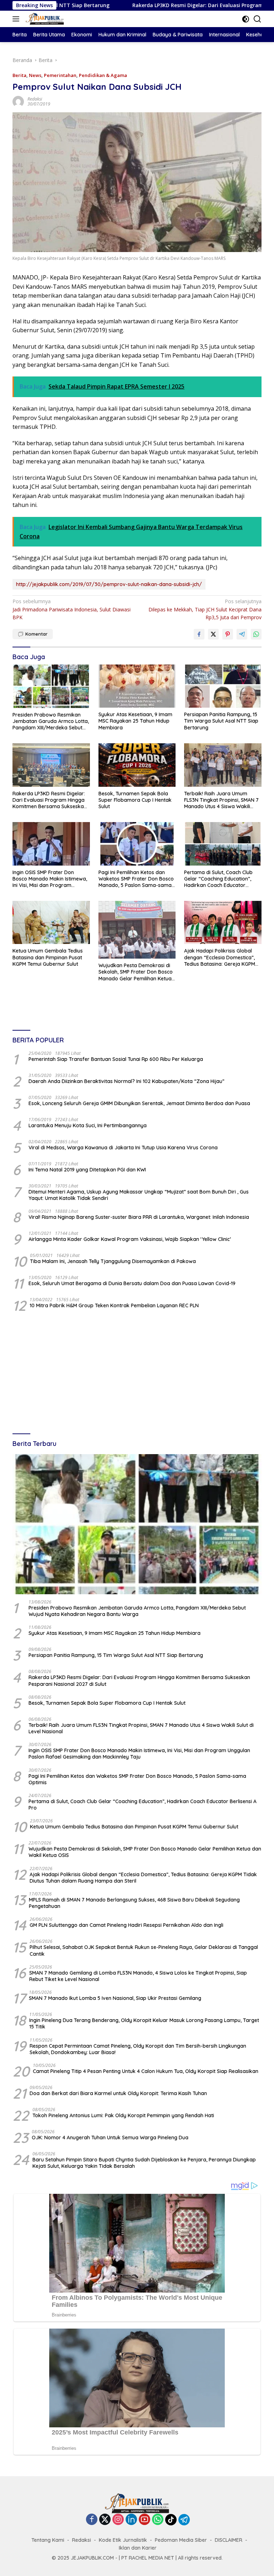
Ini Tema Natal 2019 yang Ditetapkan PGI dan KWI (87, 1170)
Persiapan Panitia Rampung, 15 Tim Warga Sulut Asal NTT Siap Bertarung (221, 721)
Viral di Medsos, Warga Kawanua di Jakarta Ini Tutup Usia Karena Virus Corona (123, 1148)
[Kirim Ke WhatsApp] (256, 634)
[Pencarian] (257, 19)
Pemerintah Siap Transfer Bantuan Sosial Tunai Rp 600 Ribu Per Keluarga (116, 1059)
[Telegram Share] (242, 634)
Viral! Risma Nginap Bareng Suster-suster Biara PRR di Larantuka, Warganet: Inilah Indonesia (139, 1217)
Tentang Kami (48, 2540)
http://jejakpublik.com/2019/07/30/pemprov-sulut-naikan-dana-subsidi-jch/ (109, 584)
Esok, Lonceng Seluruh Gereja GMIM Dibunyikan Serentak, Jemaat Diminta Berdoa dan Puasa (139, 1103)
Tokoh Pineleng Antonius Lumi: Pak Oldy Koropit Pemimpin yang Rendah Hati (123, 2115)
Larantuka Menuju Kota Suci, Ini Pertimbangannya (88, 1125)
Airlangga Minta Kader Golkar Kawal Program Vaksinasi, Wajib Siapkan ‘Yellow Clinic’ (130, 1239)
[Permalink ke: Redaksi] (18, 101)
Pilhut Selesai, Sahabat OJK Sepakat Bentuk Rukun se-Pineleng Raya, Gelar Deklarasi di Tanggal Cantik (144, 1950)
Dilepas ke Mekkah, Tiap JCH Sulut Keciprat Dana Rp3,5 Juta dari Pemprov (205, 609)
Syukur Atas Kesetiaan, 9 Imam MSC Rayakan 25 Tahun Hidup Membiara (135, 721)
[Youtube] (144, 2520)
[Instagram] (118, 2520)
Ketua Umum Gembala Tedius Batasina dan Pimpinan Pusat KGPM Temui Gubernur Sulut (48, 957)
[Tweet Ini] (213, 634)
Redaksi (35, 99)
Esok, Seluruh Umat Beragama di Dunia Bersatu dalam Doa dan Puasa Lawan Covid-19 (132, 1283)
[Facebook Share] (199, 634)
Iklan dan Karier (138, 2548)
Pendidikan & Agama (103, 75)
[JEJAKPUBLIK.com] (44, 19)
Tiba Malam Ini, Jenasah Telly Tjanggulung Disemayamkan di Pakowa (113, 1261)
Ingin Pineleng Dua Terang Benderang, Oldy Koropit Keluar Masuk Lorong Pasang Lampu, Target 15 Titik (144, 2023)
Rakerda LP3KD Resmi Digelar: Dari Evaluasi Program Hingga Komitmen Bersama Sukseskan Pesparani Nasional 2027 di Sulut (50, 800)
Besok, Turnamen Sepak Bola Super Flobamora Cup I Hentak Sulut (135, 800)
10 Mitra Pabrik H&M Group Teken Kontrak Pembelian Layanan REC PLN (114, 1305)
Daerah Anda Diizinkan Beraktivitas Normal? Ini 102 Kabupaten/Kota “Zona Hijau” (126, 1081)
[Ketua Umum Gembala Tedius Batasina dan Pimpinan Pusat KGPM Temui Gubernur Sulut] (51, 922)
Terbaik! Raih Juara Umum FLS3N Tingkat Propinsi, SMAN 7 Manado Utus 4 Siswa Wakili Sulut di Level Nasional (221, 800)
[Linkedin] (131, 2520)
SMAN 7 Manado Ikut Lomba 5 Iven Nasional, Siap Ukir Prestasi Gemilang (115, 1998)
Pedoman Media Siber (181, 2540)
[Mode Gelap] (246, 19)
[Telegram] (184, 2520)
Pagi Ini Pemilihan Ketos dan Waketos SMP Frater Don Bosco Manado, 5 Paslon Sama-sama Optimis (136, 879)
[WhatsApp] (158, 2520)
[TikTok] (171, 2520)
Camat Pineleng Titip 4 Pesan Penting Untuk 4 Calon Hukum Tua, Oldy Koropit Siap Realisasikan (146, 2071)
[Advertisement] (137, 1374)
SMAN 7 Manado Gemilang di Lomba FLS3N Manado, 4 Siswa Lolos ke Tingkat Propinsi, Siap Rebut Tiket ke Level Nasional (138, 1976)
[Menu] (17, 19)
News (35, 75)
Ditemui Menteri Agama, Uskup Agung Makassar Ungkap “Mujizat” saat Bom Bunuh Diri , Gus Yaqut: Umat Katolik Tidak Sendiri (139, 1195)
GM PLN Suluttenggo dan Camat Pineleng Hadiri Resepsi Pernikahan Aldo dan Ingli (126, 1925)
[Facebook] (92, 2520)
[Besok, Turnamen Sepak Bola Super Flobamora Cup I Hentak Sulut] (137, 765)
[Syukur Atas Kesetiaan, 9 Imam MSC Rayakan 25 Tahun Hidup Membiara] (137, 686)
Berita (19, 75)
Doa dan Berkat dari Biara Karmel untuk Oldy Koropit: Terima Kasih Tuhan (118, 2093)
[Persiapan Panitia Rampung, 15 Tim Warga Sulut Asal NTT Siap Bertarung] (223, 686)
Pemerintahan (60, 75)
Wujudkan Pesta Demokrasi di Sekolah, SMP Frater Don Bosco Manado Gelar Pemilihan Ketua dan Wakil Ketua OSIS (136, 972)
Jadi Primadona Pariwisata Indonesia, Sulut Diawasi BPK (72, 609)
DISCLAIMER (229, 2540)
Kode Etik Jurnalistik (123, 2540)
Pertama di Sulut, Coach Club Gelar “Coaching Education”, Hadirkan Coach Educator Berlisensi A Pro (218, 879)
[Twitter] (105, 2520)
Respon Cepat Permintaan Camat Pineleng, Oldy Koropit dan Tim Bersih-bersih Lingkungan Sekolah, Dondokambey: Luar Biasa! (138, 2049)
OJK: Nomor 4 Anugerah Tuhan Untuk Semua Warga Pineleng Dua (110, 2138)
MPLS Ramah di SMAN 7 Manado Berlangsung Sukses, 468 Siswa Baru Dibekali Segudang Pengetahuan (134, 1903)
